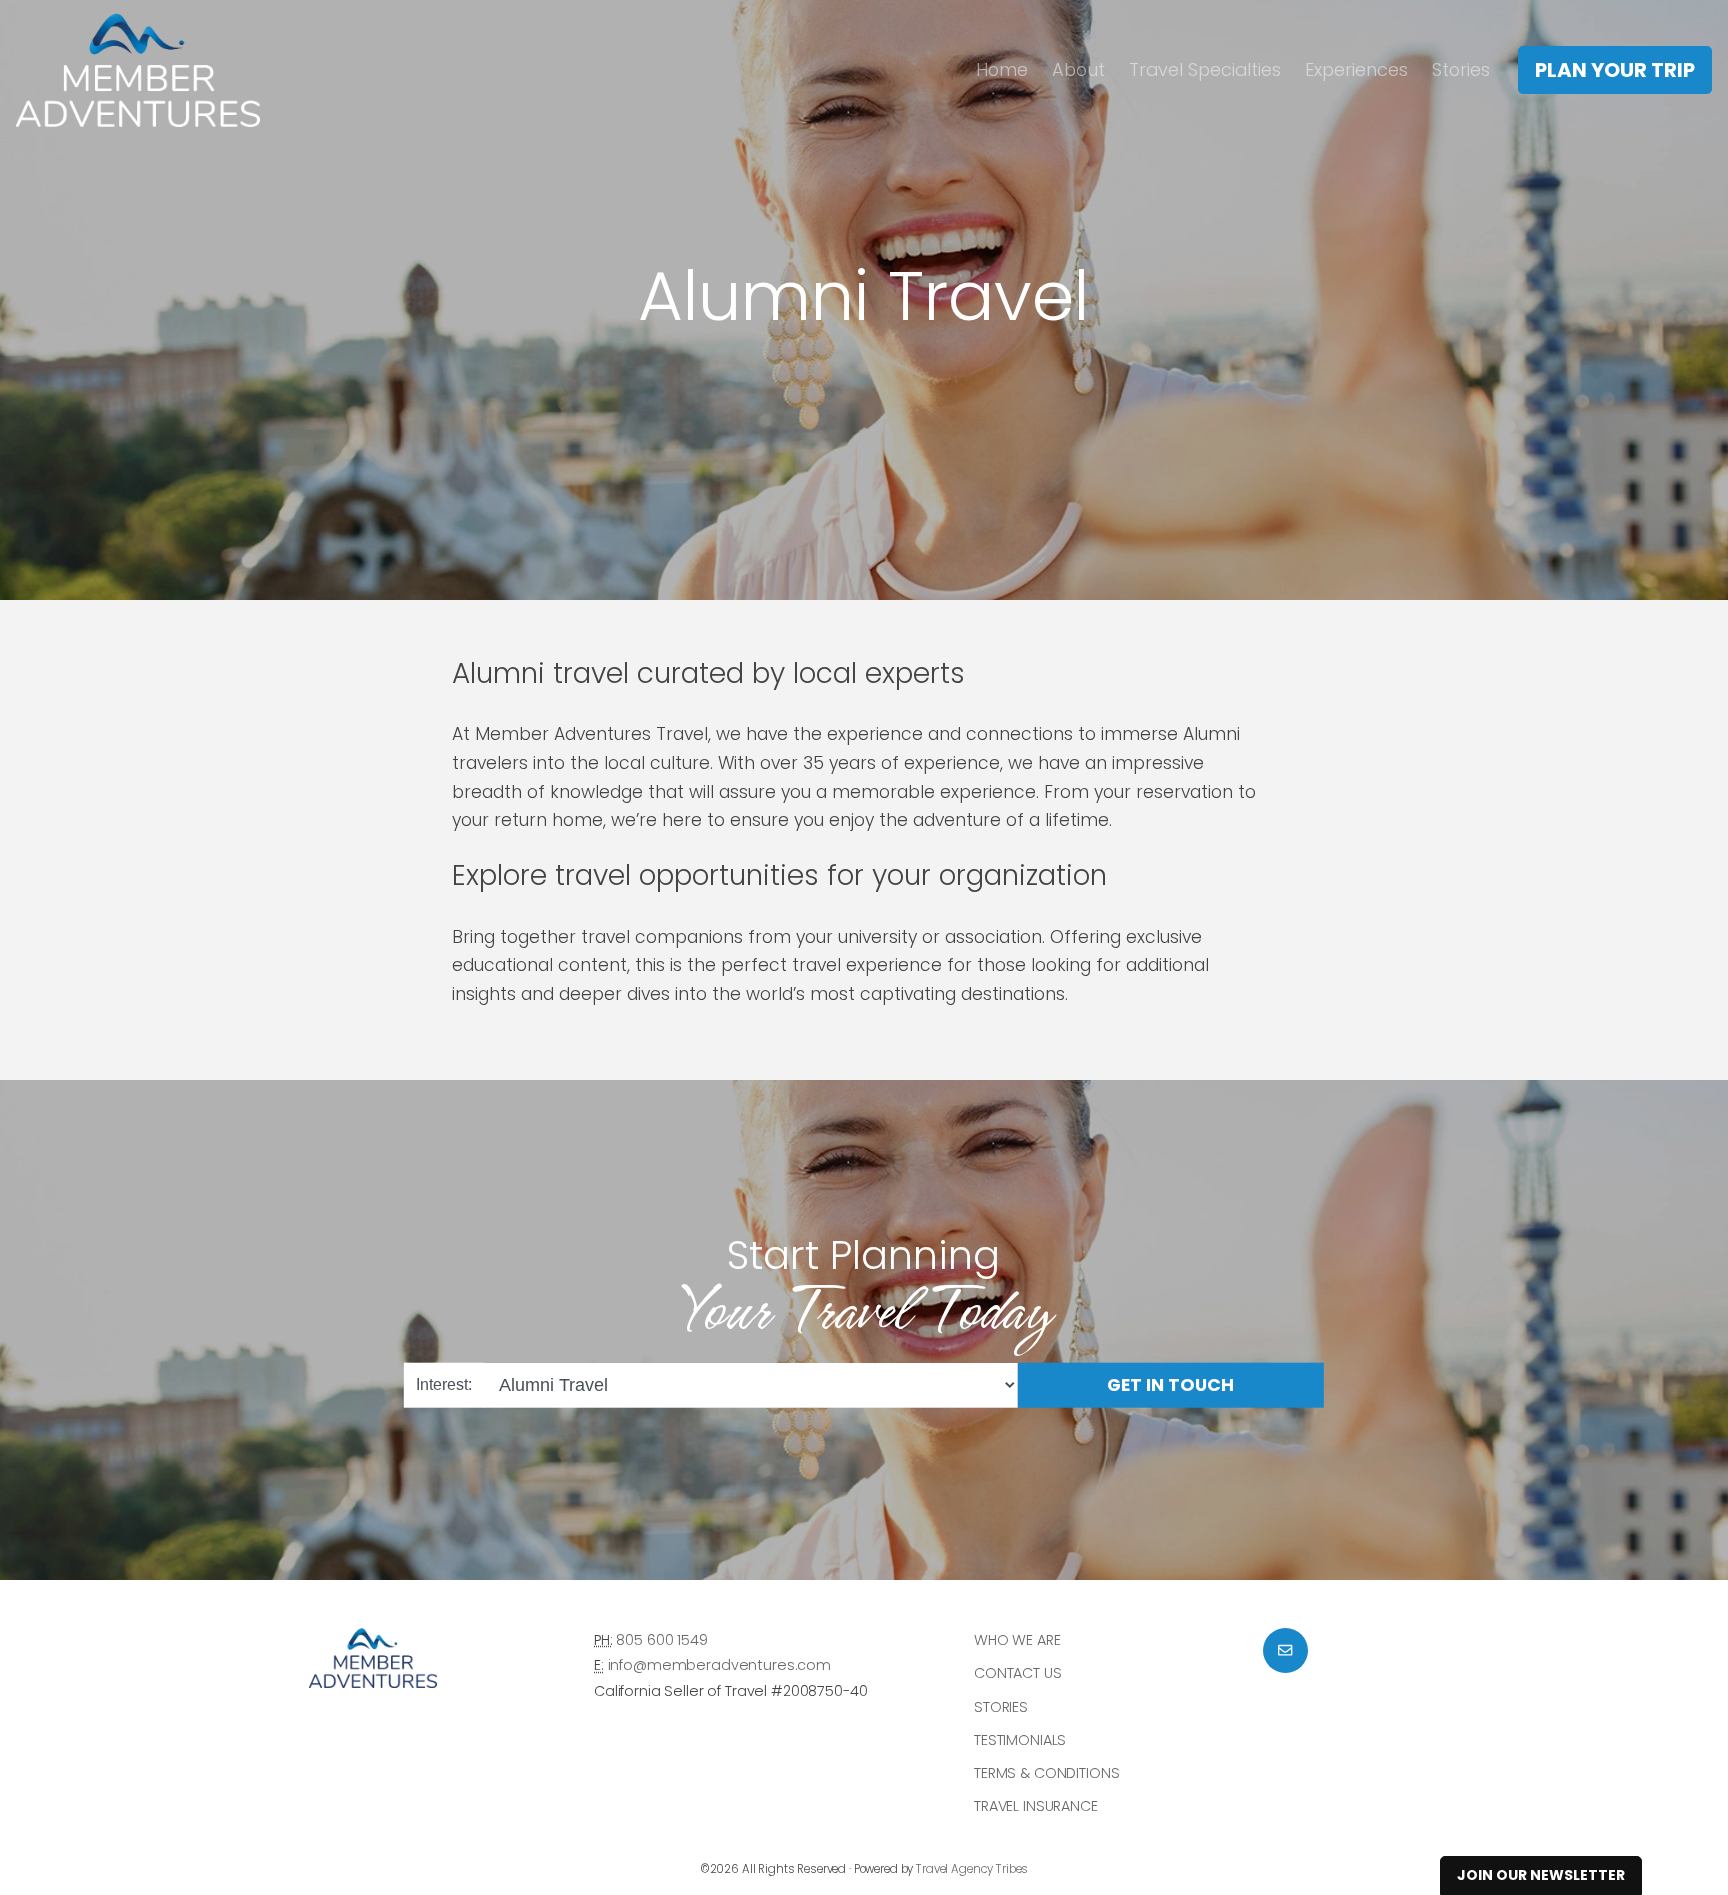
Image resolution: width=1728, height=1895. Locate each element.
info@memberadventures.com (719, 1665)
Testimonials (1020, 1740)
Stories (1461, 69)
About (1078, 69)
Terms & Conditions (1046, 1773)
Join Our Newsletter (1541, 1875)
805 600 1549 (661, 1640)
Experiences (1356, 69)
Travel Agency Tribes (972, 1869)
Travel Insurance (1036, 1806)
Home (1002, 69)
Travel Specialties (1205, 69)
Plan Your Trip (1615, 70)
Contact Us (1018, 1673)
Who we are (1017, 1640)
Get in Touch (1170, 1384)
